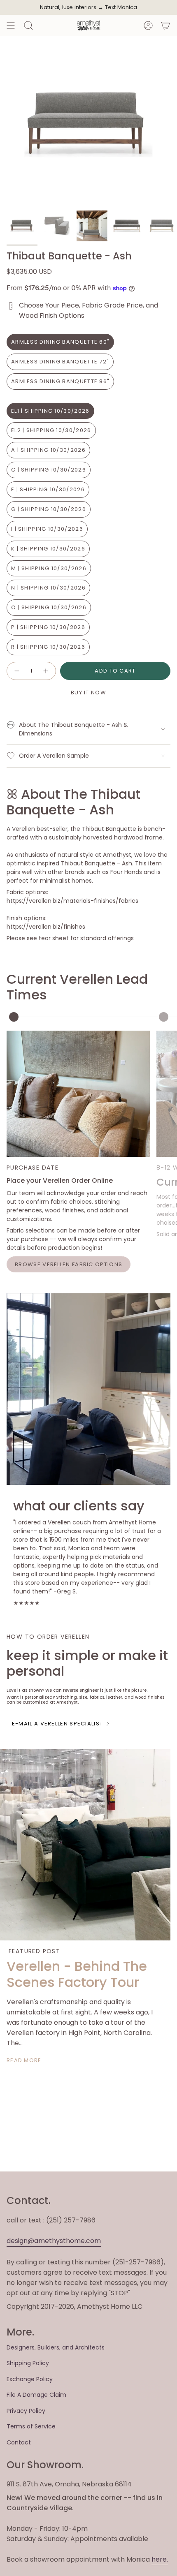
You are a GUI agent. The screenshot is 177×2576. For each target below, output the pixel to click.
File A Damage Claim (36, 2395)
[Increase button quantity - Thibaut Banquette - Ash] (46, 671)
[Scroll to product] (14, 1017)
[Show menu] (11, 25)
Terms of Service (31, 2426)
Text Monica (121, 7)
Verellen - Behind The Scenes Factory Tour (77, 1974)
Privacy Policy (26, 2411)
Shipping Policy (28, 2363)
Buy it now (88, 693)
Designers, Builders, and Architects (56, 2347)
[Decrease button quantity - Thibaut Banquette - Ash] (16, 671)
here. (160, 2559)
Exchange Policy (30, 2379)
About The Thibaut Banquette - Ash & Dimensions (73, 729)
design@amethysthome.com (54, 2241)
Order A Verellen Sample (54, 756)
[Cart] (165, 25)
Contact (19, 2442)
